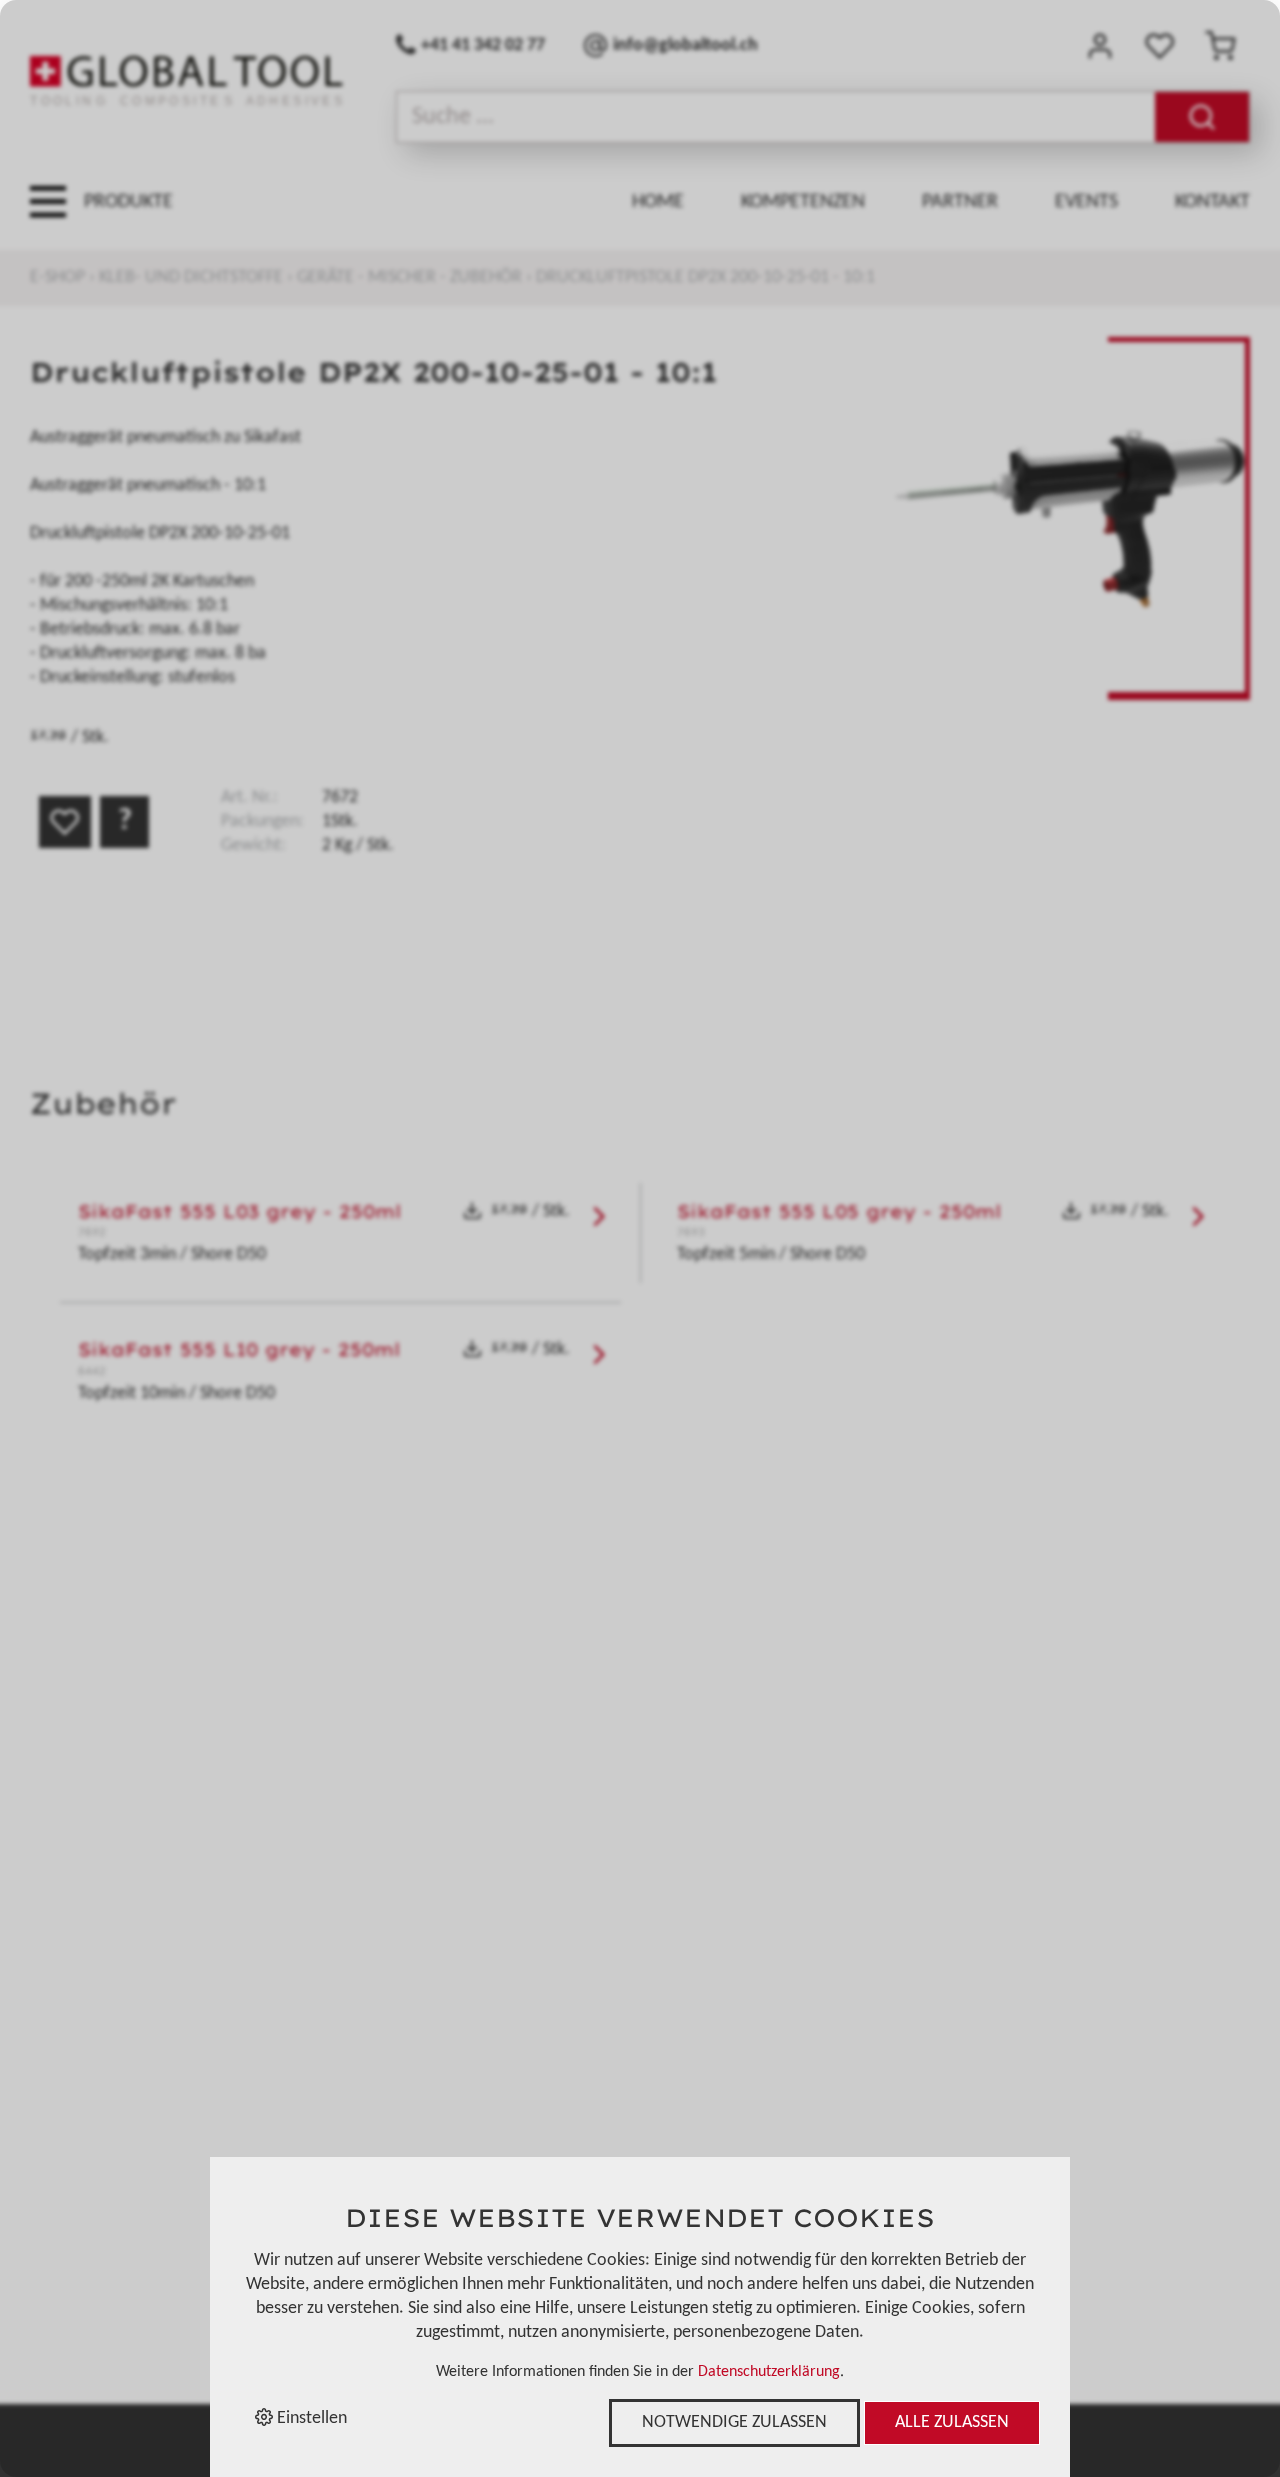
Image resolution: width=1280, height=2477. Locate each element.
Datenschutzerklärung (769, 2372)
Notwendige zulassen (734, 2422)
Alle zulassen (952, 2422)
